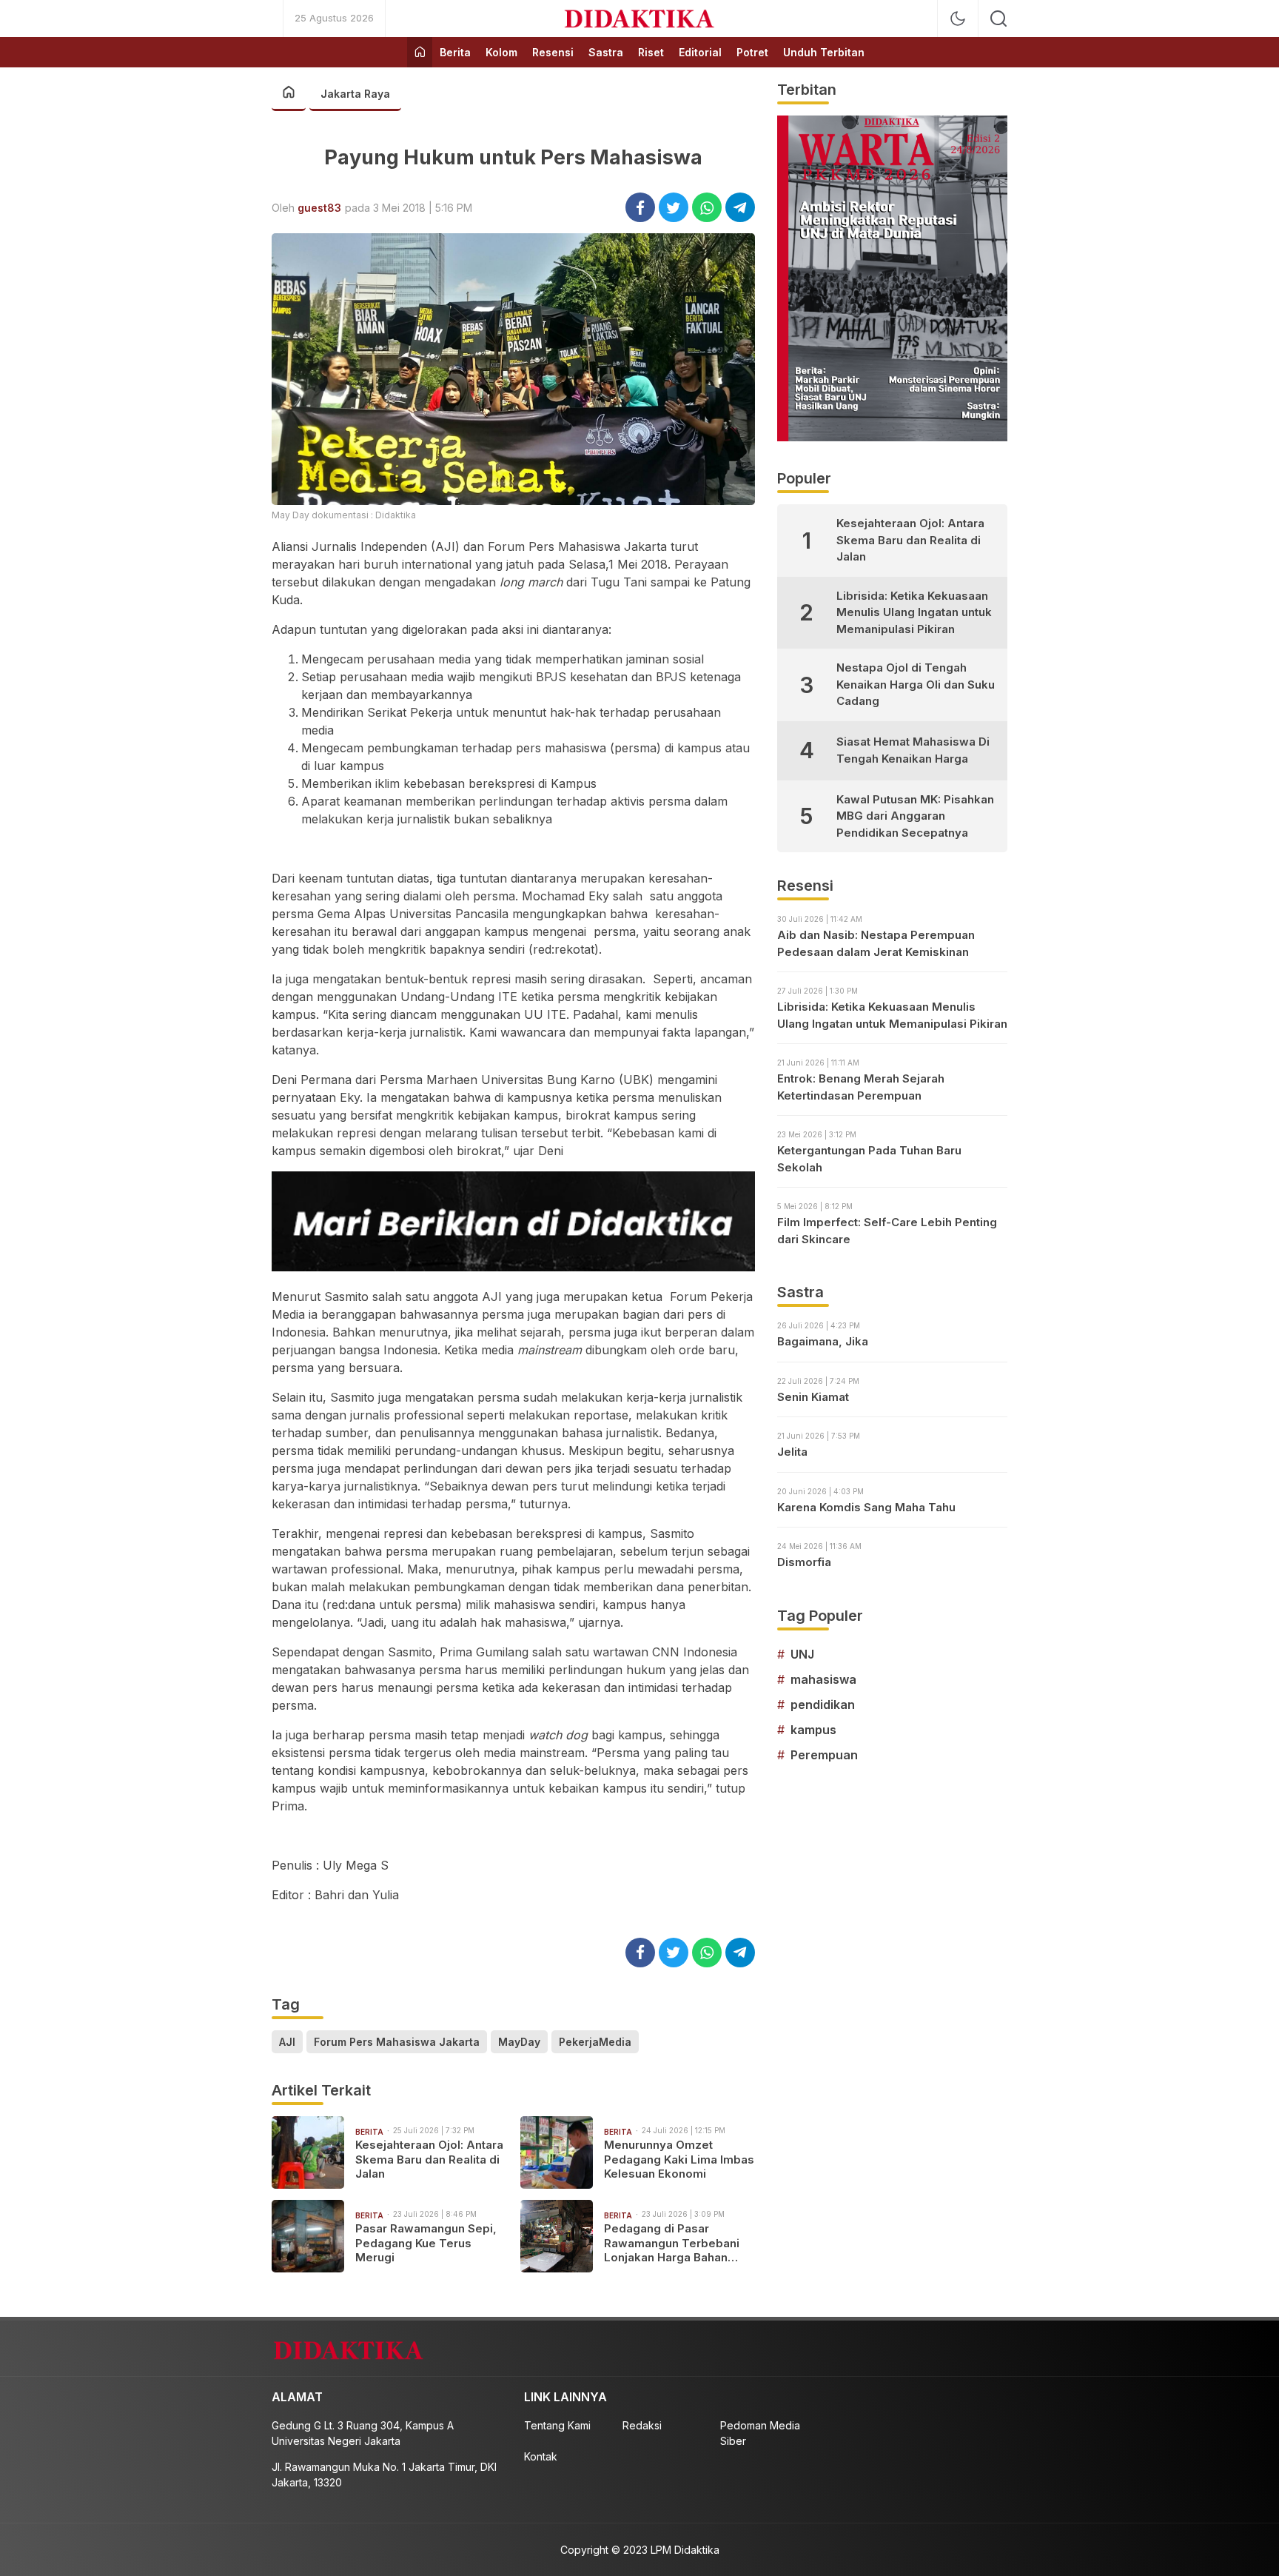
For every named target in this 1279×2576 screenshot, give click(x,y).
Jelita (792, 1452)
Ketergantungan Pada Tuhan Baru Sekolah (869, 1159)
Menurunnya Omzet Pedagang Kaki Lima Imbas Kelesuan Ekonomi (679, 2159)
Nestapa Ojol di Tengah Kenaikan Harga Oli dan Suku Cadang (916, 684)
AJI (287, 2042)
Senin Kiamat (813, 1397)
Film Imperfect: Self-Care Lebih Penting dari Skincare (887, 1231)
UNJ (802, 1654)
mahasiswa (823, 1679)
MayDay (519, 2042)
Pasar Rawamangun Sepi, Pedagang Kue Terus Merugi (426, 2243)
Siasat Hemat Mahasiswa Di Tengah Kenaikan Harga (913, 750)
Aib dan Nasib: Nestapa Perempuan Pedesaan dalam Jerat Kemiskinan (876, 943)
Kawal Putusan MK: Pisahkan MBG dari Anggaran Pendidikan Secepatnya (915, 816)
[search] (998, 19)
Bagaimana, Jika (823, 1341)
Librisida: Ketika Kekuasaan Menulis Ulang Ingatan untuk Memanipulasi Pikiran (914, 612)
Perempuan (824, 1755)
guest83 (319, 208)
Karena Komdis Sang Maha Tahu (866, 1507)
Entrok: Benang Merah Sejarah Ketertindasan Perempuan (861, 1087)
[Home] (420, 52)
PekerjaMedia (595, 2042)
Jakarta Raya (355, 94)
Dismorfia (804, 1562)
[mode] (958, 19)
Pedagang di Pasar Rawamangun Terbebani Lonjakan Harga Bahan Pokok (672, 2243)
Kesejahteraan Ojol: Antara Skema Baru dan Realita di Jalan (429, 2159)
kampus (813, 1730)
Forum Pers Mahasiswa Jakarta (397, 2042)
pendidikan (823, 1704)
